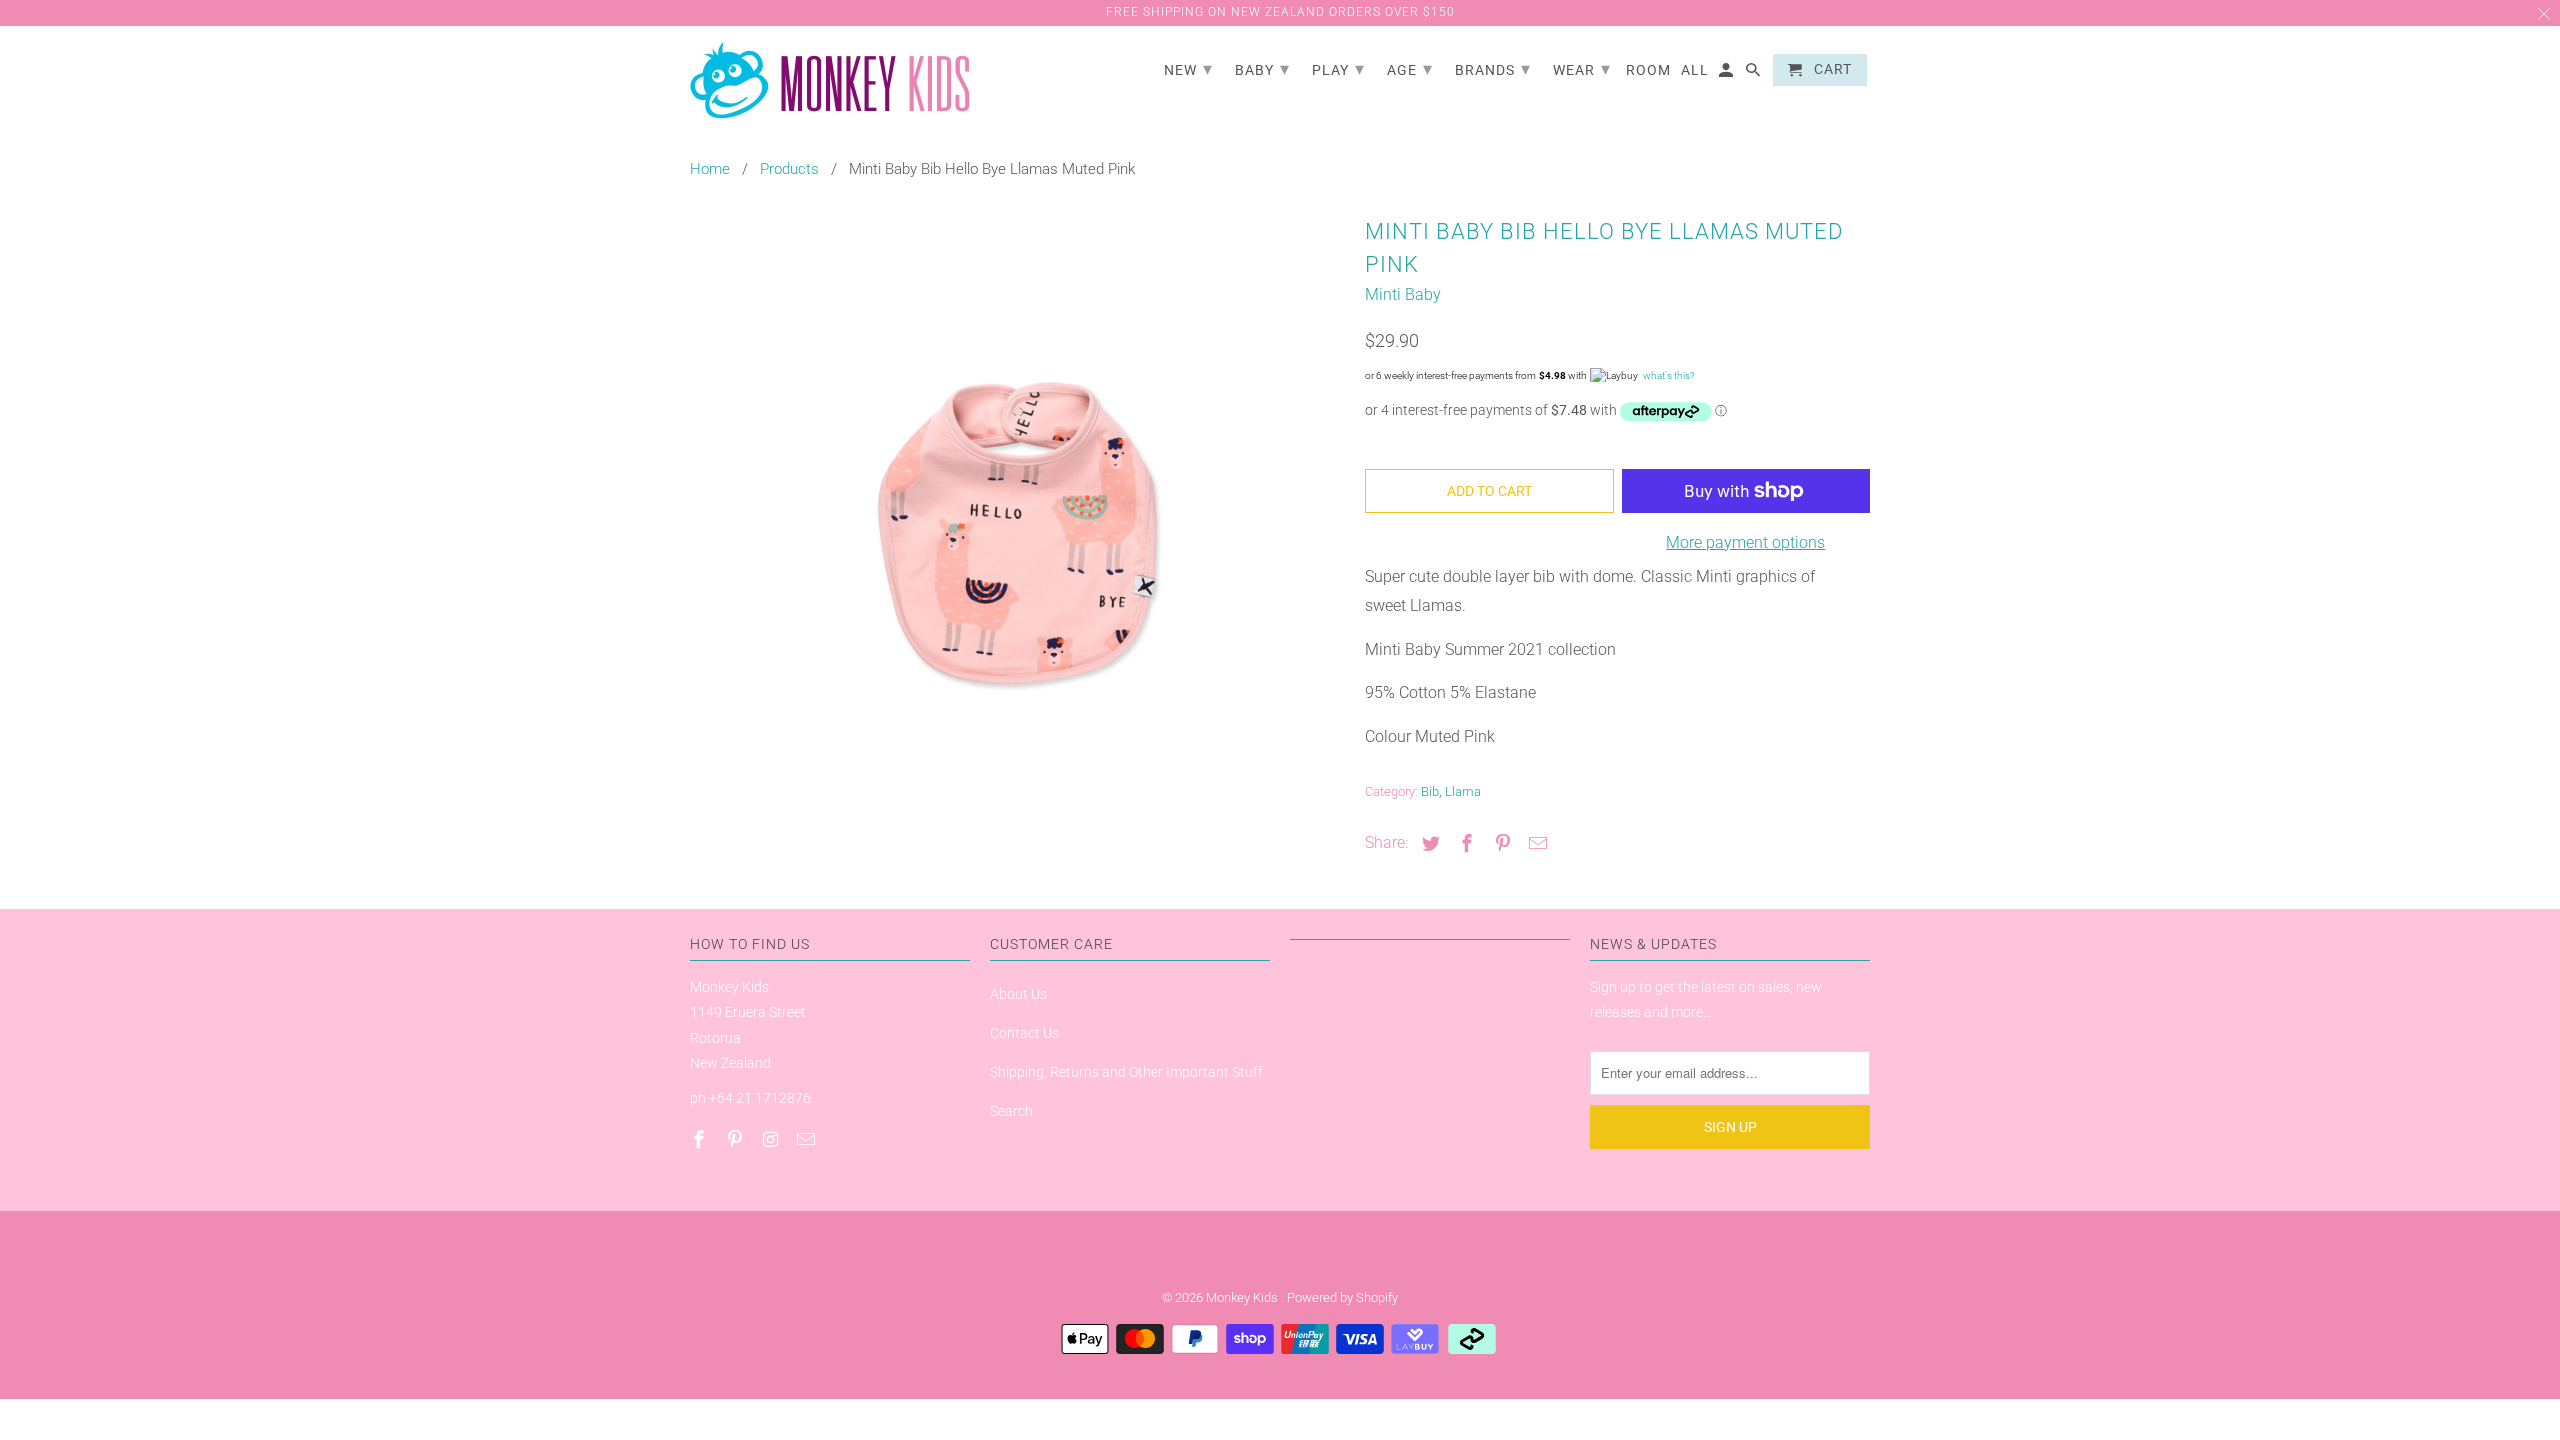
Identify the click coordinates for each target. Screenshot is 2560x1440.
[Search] (1754, 74)
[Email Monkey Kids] (808, 1139)
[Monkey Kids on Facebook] (701, 1139)
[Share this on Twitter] (1428, 843)
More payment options (1745, 542)
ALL (1695, 70)
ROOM (1648, 70)
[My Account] (1727, 74)
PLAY (1338, 68)
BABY (1262, 68)
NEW (1188, 68)
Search (1011, 1111)
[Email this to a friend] (1535, 843)
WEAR (1582, 68)
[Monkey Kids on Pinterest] (737, 1139)
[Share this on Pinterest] (1500, 843)
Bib (1430, 791)
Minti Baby (1403, 294)
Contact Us (1024, 1033)
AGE (1410, 68)
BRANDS (1493, 68)
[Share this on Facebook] (1464, 843)
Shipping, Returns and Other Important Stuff (1126, 1072)
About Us (1018, 994)
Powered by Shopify (1342, 1297)
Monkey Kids (1243, 1297)
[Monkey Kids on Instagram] (773, 1139)
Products (789, 169)
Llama (1463, 791)
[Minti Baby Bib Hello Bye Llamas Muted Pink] (1017, 533)
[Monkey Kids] (830, 81)
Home (710, 169)
